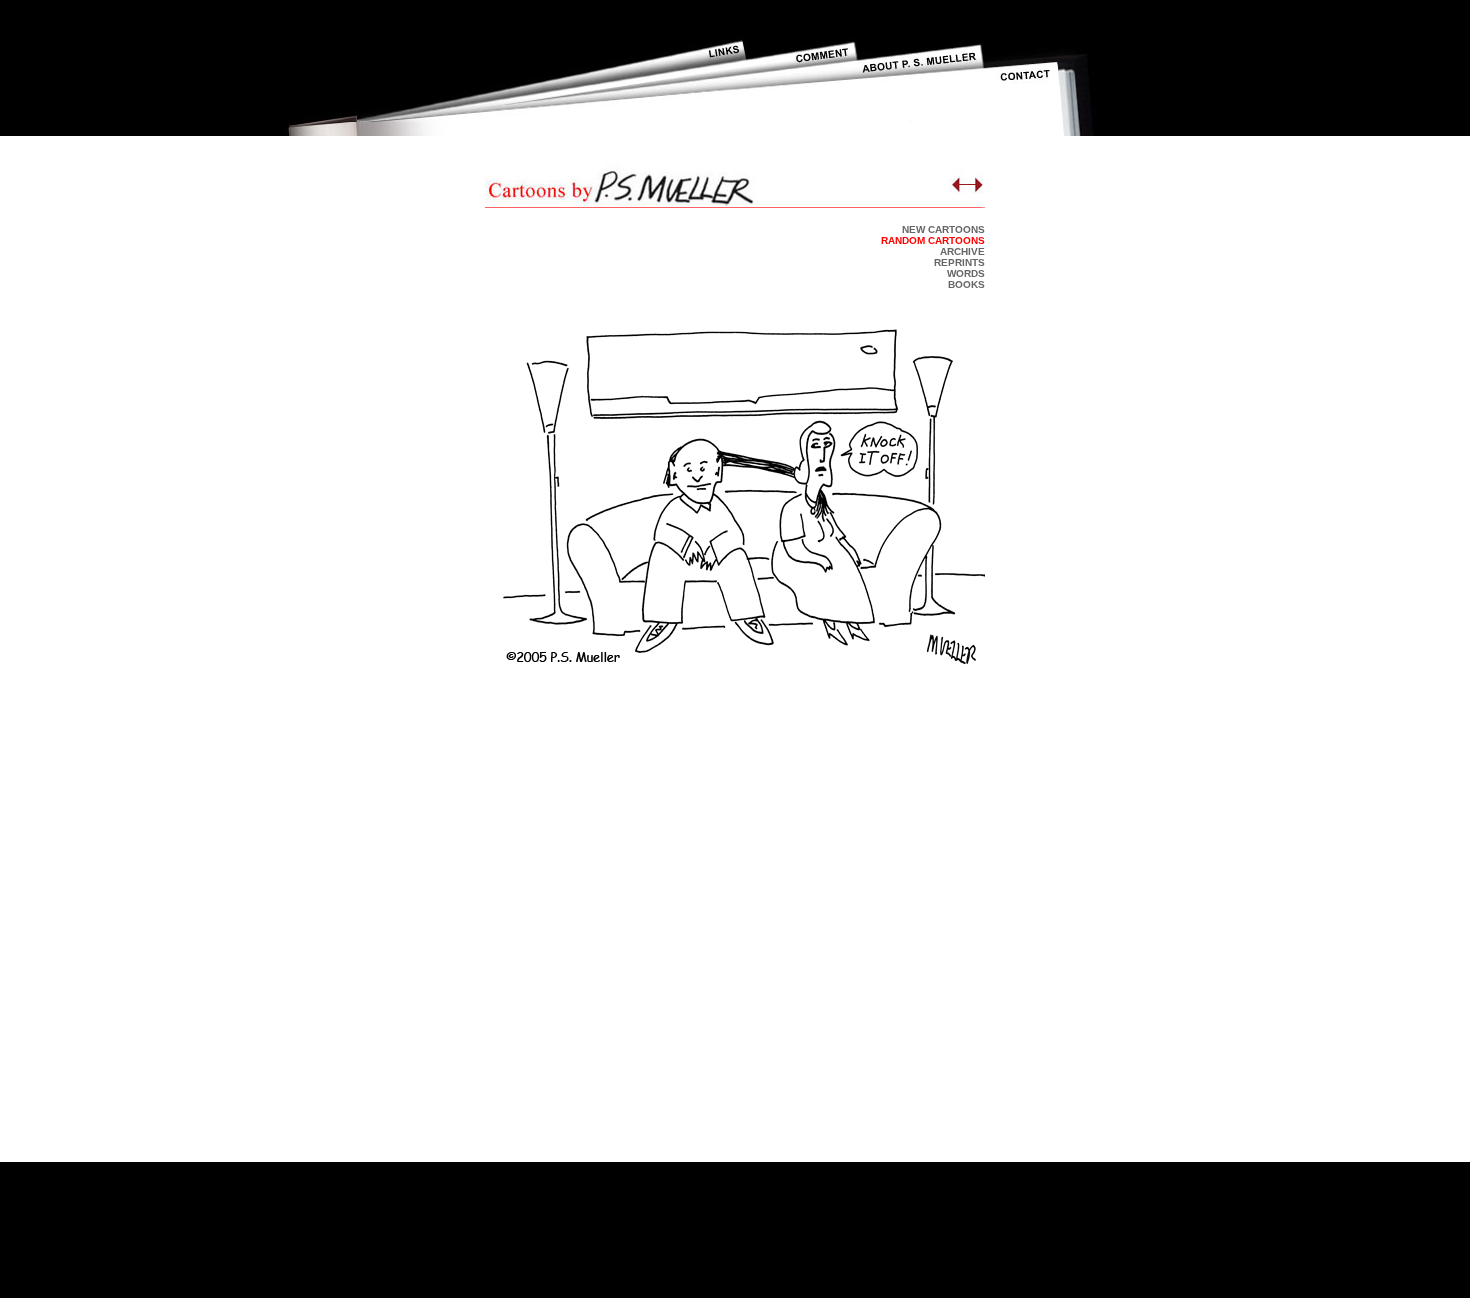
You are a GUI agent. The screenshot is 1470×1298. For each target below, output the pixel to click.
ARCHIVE (962, 251)
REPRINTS (959, 262)
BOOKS (966, 284)
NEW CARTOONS (943, 229)
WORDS (966, 273)
